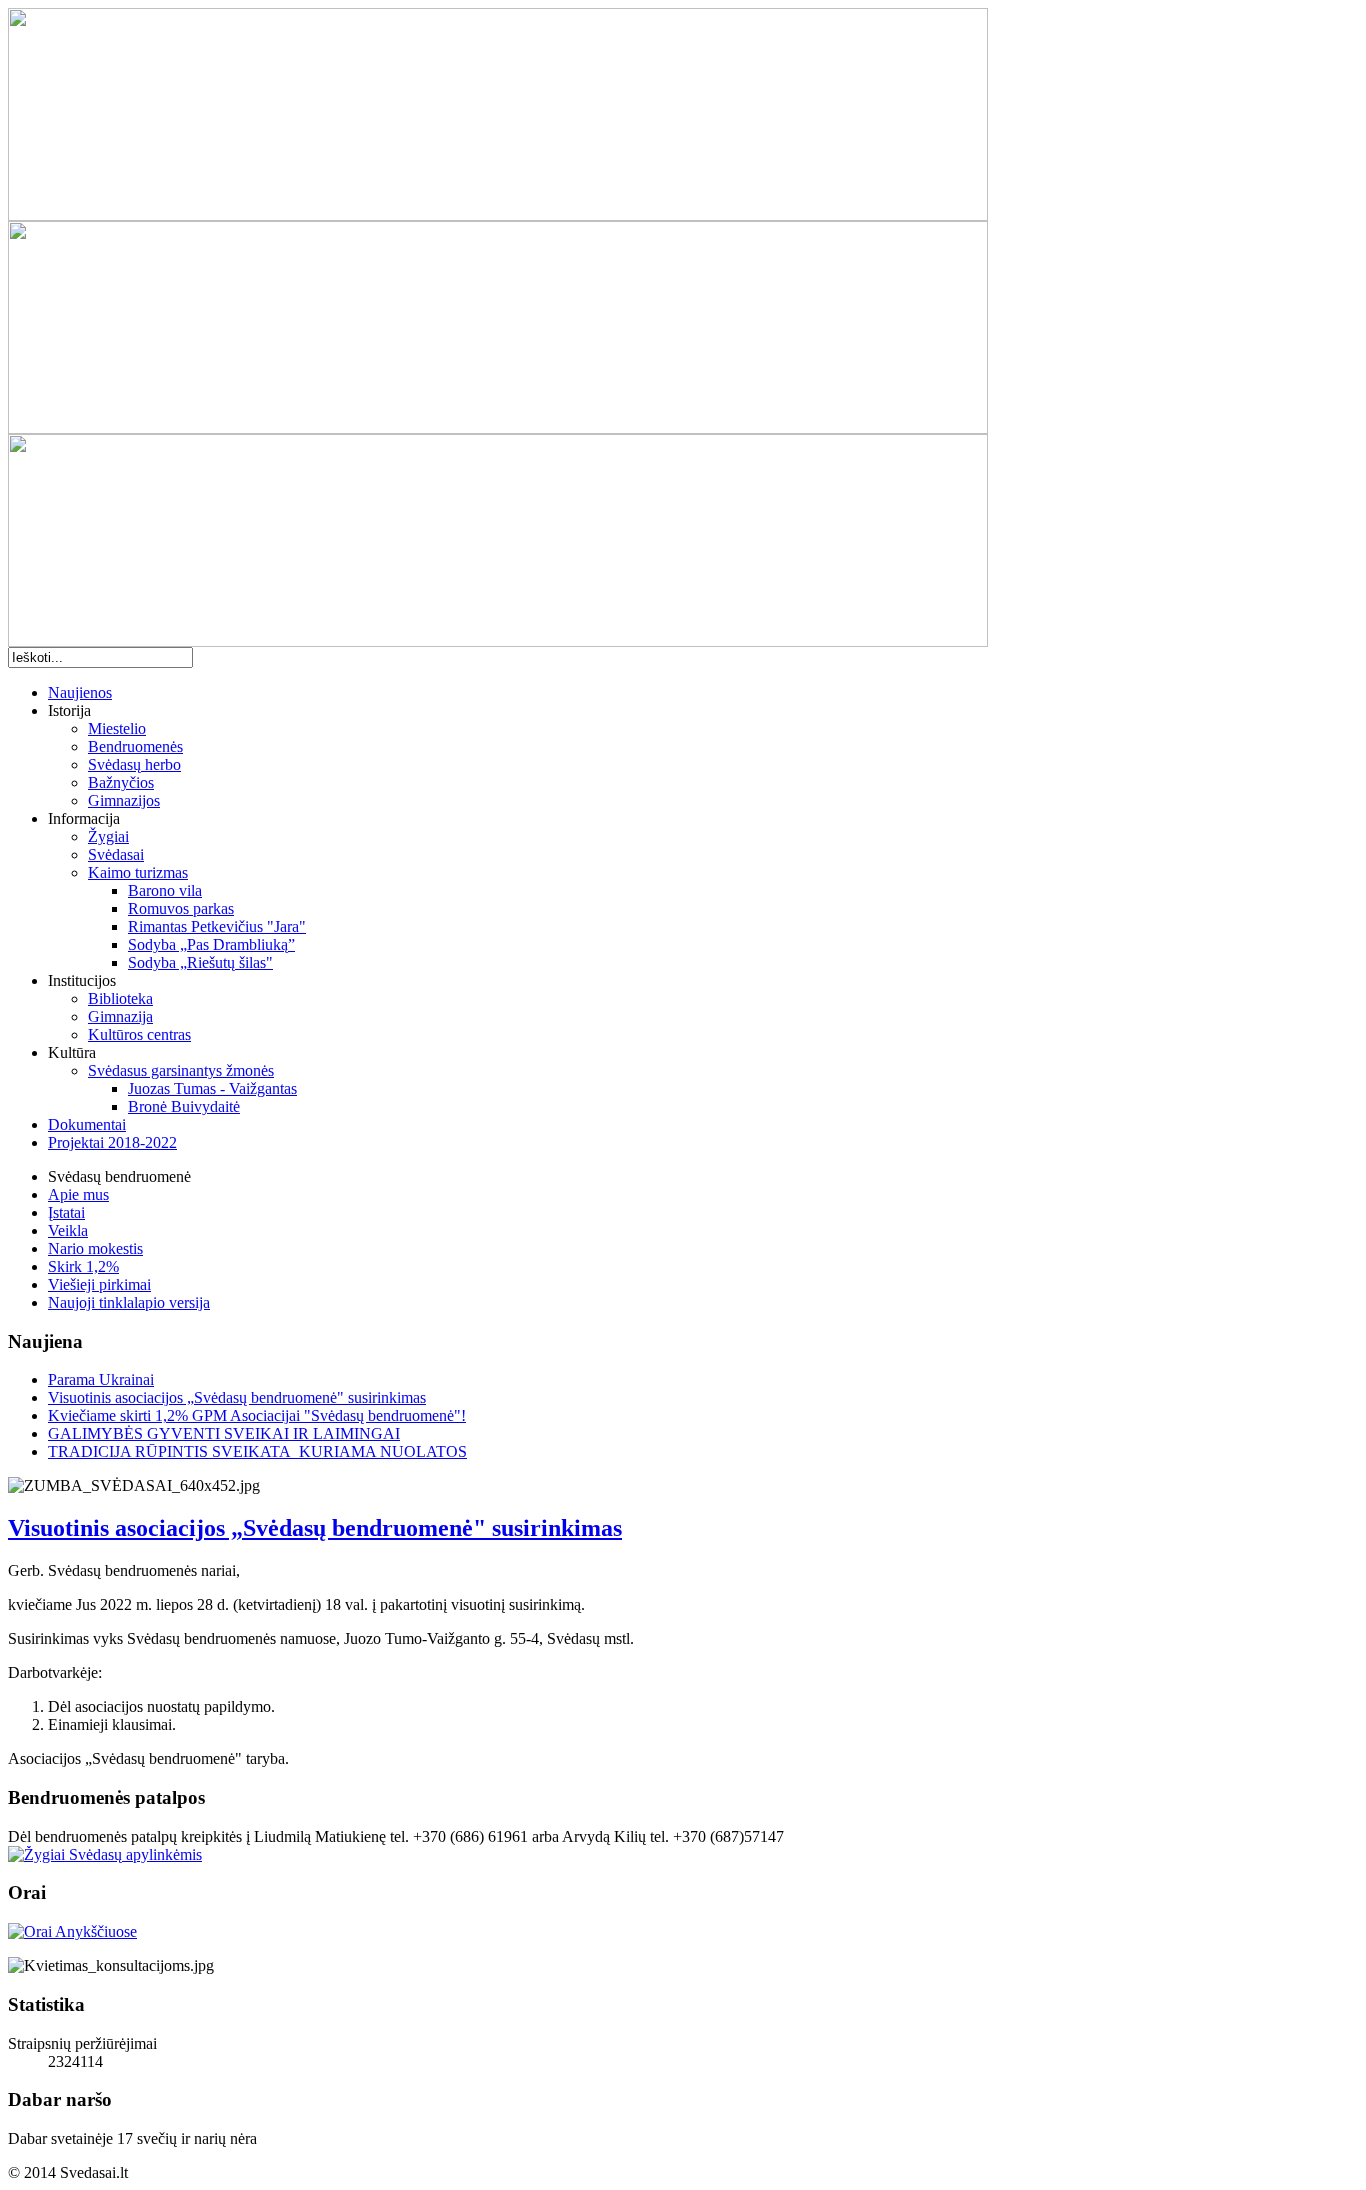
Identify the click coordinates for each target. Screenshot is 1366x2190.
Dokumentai (87, 1124)
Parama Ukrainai (101, 1379)
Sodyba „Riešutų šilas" (200, 962)
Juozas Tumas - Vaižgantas (212, 1088)
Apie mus (78, 1194)
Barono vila (165, 890)
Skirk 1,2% (83, 1266)
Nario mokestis (95, 1248)
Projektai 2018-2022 (112, 1142)
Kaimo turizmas (138, 872)
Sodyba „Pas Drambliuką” (211, 944)
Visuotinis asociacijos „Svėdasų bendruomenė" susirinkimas (237, 1397)
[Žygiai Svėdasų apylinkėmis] (105, 1854)
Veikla (68, 1230)
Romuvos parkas (181, 908)
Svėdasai (116, 854)
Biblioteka (120, 998)
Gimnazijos (124, 800)
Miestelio (117, 728)
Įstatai (66, 1212)
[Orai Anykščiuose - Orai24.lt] (72, 1931)
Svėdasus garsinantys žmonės (181, 1070)
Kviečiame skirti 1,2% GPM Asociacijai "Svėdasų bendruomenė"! (257, 1415)
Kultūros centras (139, 1034)
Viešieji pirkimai (99, 1284)
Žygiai (108, 836)
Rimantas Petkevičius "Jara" (217, 926)
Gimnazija (120, 1016)
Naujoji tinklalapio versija (129, 1302)
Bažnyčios (121, 782)
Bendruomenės (135, 746)
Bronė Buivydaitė (184, 1106)
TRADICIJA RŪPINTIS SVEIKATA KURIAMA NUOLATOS (257, 1451)
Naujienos (80, 692)
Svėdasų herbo (134, 764)
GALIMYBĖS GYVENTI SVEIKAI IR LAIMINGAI (224, 1433)
